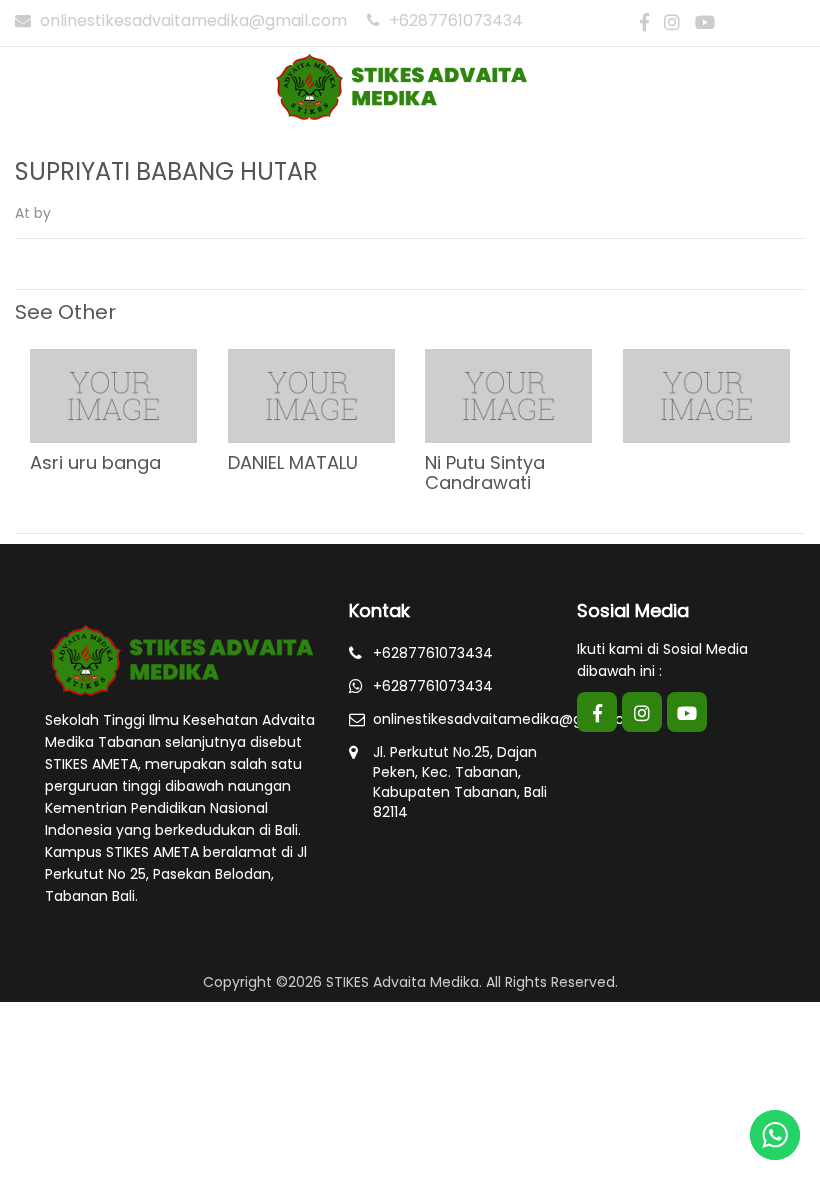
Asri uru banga (95, 462)
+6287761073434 (454, 20)
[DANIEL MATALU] (311, 395)
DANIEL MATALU (293, 462)
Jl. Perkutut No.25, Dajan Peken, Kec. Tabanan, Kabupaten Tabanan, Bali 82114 (460, 782)
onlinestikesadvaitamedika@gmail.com (193, 20)
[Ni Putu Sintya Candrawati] (508, 395)
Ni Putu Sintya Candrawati (485, 472)
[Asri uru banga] (113, 395)
